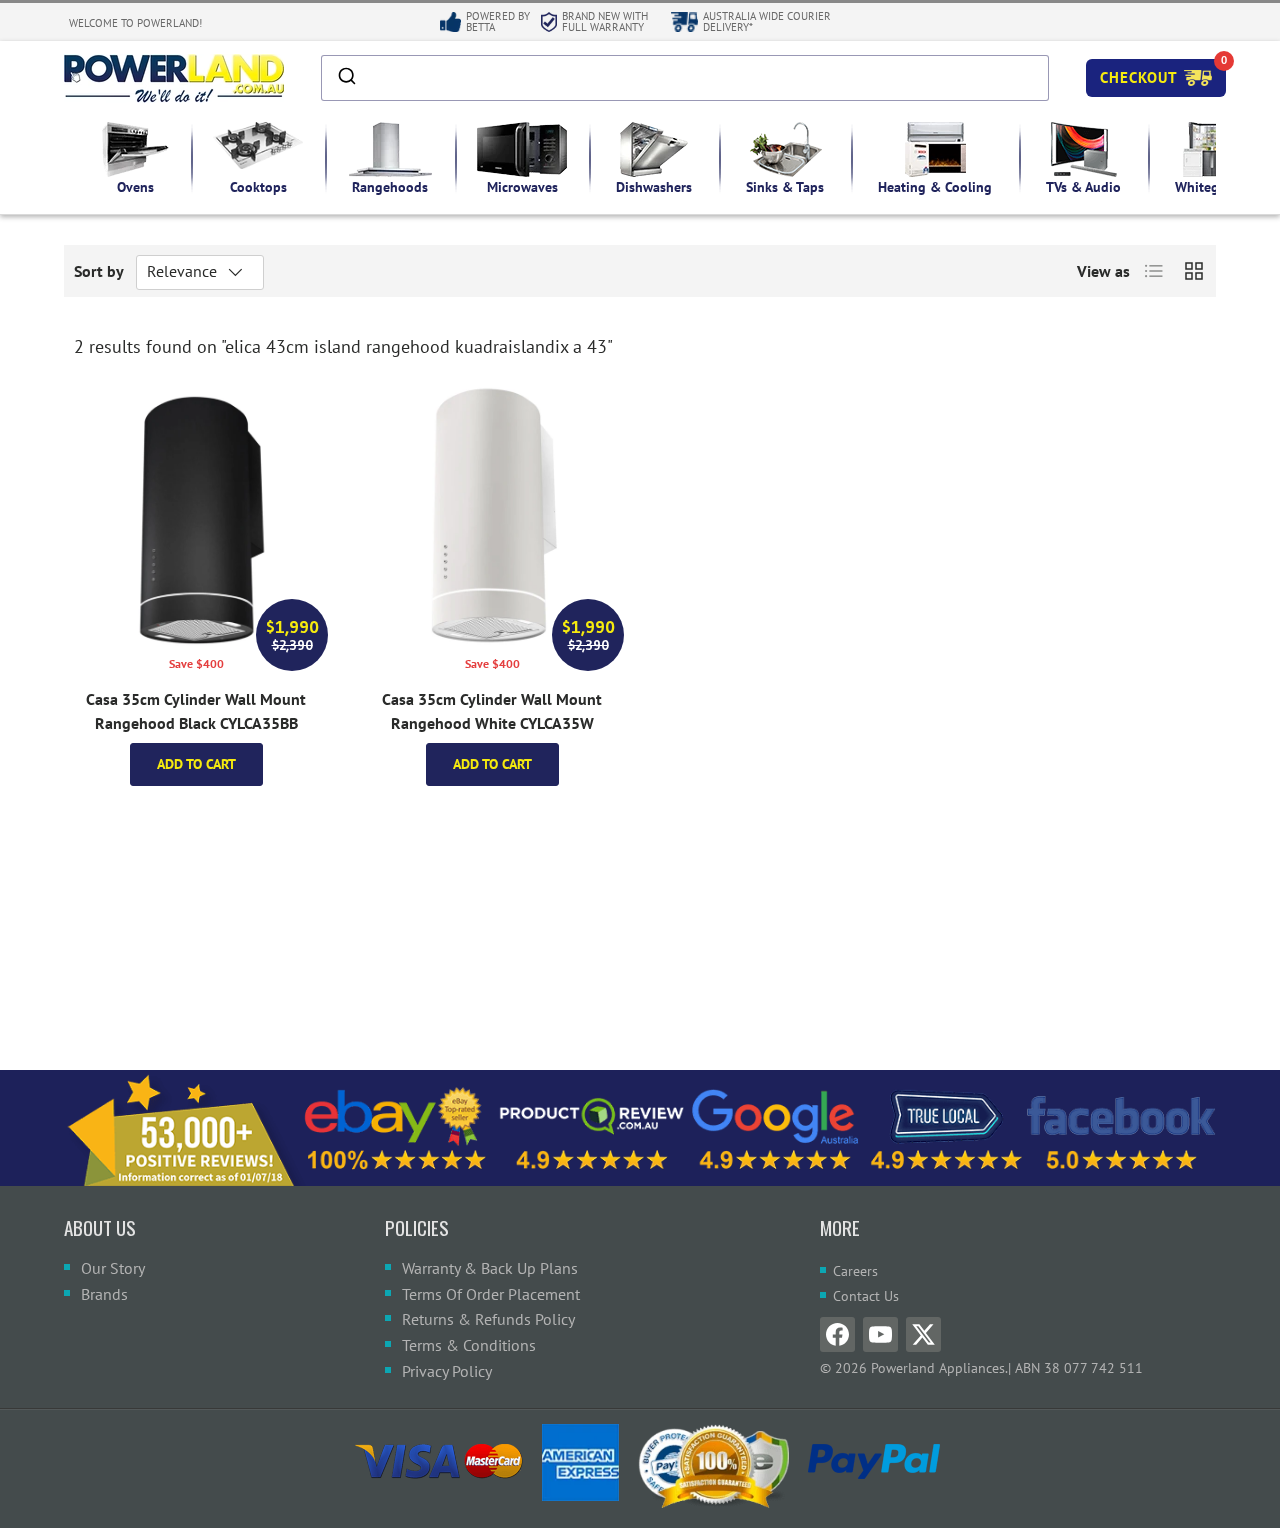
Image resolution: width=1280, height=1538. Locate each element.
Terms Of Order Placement (491, 1294)
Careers (855, 1271)
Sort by (99, 271)
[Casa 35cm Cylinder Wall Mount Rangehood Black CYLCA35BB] (196, 514)
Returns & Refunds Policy (488, 1319)
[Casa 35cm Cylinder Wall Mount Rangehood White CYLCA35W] (492, 514)
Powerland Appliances (938, 1368)
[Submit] (345, 78)
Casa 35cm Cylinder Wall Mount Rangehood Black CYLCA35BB (196, 711)
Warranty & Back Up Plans (490, 1268)
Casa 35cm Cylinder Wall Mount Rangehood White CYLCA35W (492, 711)
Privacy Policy (447, 1371)
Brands (104, 1294)
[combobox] (685, 78)
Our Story (113, 1268)
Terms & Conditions (469, 1345)
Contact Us (866, 1296)
